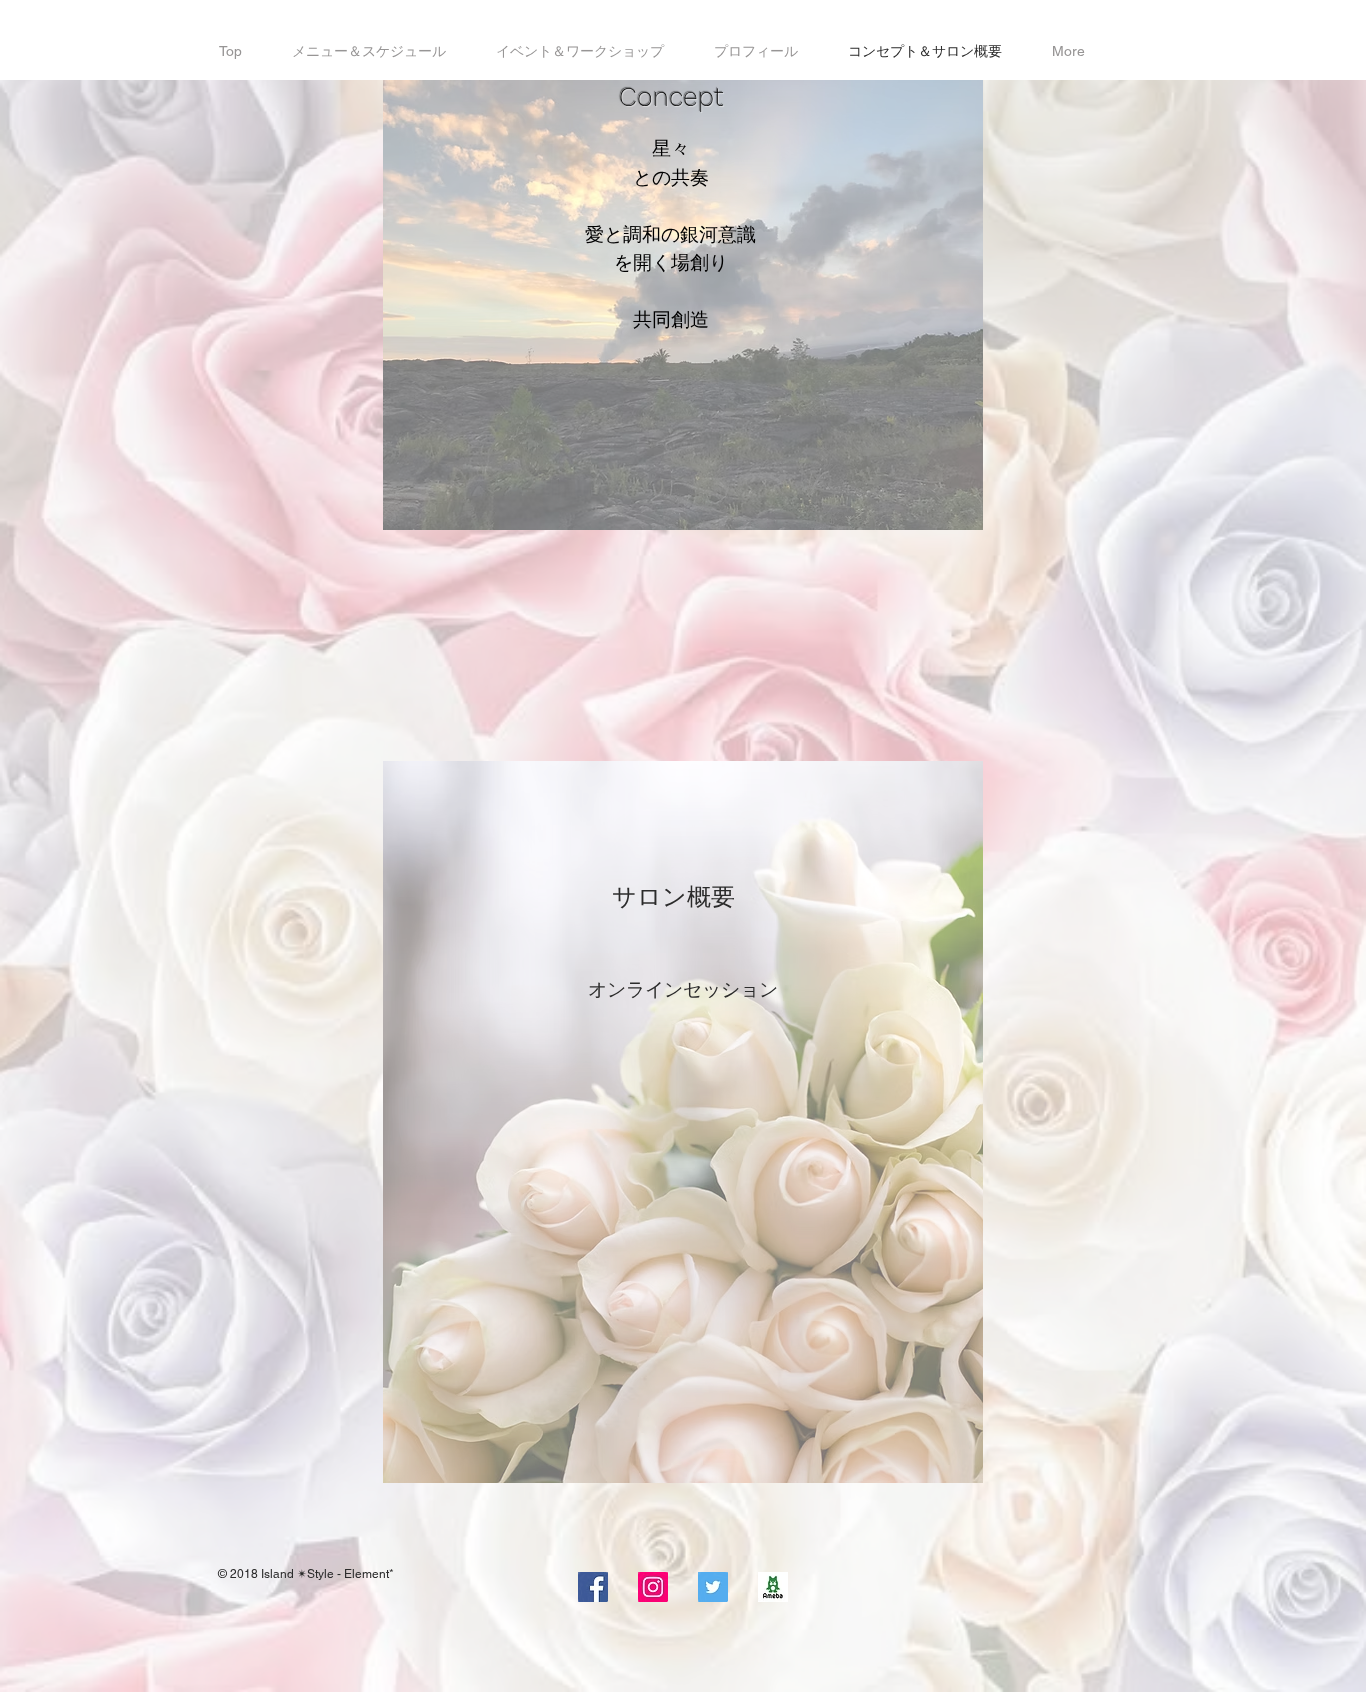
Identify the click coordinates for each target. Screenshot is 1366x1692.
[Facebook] (593, 1587)
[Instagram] (653, 1587)
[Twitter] (713, 1587)
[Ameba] (773, 1587)
